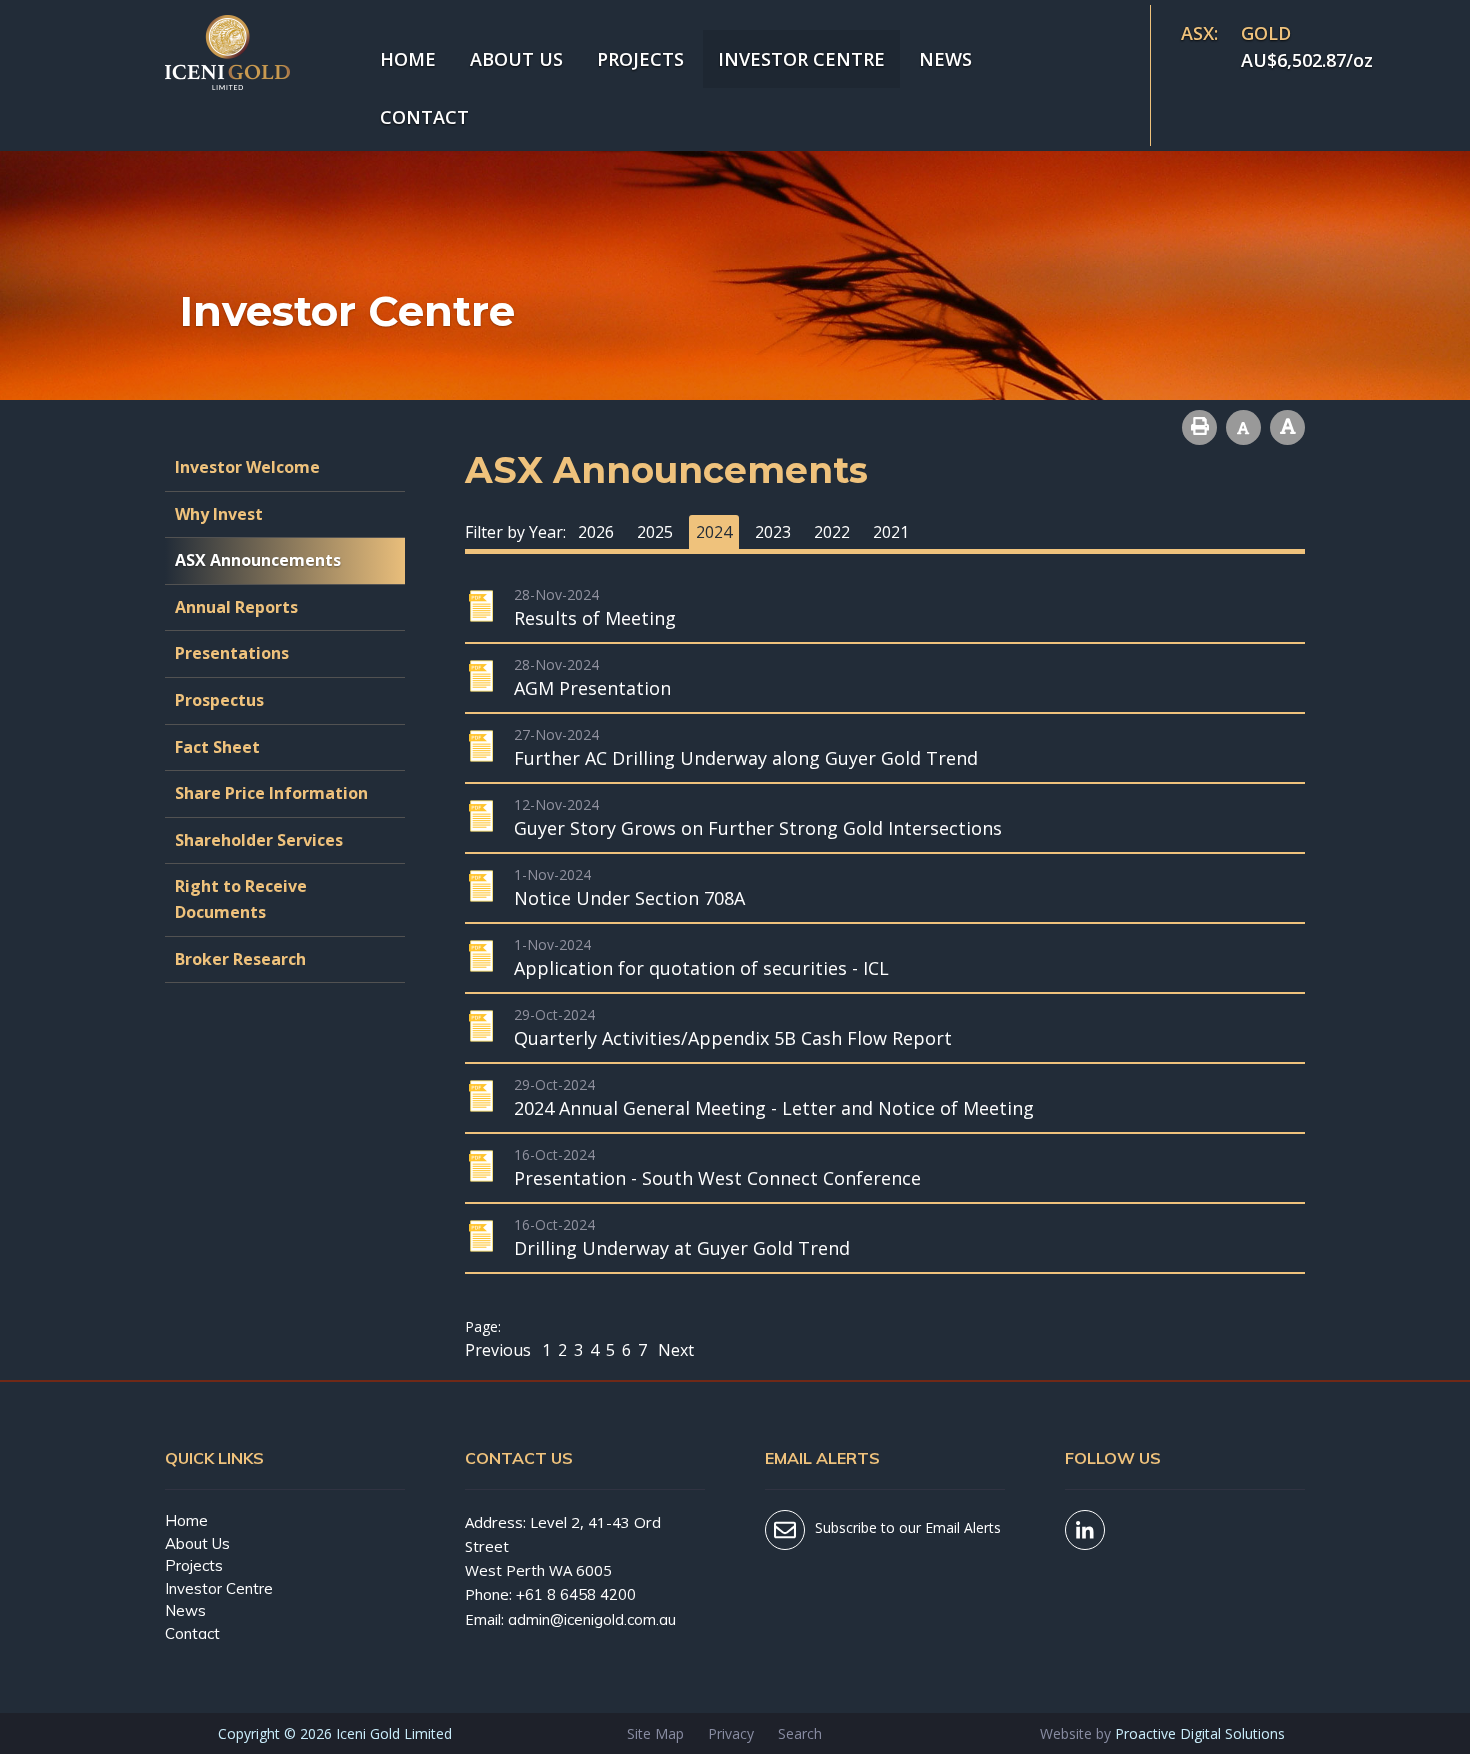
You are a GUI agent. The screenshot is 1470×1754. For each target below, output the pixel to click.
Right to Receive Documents (241, 899)
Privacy (731, 1733)
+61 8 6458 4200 (576, 1594)
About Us (516, 59)
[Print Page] (1199, 427)
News (945, 59)
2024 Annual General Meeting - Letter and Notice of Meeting (774, 1108)
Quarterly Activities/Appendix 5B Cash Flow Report (733, 1038)
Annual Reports (236, 607)
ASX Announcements (258, 560)
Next (674, 1350)
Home (408, 59)
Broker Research (240, 959)
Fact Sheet (217, 747)
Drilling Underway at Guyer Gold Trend (682, 1248)
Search (800, 1733)
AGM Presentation (592, 688)
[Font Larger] (1287, 427)
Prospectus (219, 700)
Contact (424, 117)
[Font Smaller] (1243, 427)
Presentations (232, 653)
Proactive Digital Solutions (1200, 1733)
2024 (714, 532)
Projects (640, 59)
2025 (655, 532)
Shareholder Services (259, 840)
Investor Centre (801, 59)
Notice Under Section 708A (629, 898)
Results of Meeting (595, 618)
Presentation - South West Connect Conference (717, 1178)
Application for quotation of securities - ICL (701, 968)
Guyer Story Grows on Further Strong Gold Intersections (758, 828)
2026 (596, 532)
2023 (773, 532)
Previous (500, 1350)
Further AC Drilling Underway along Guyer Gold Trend (746, 758)
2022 (832, 532)
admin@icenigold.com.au (592, 1619)
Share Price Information (271, 793)
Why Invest (219, 514)
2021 (891, 532)
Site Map (655, 1733)
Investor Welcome (247, 467)
